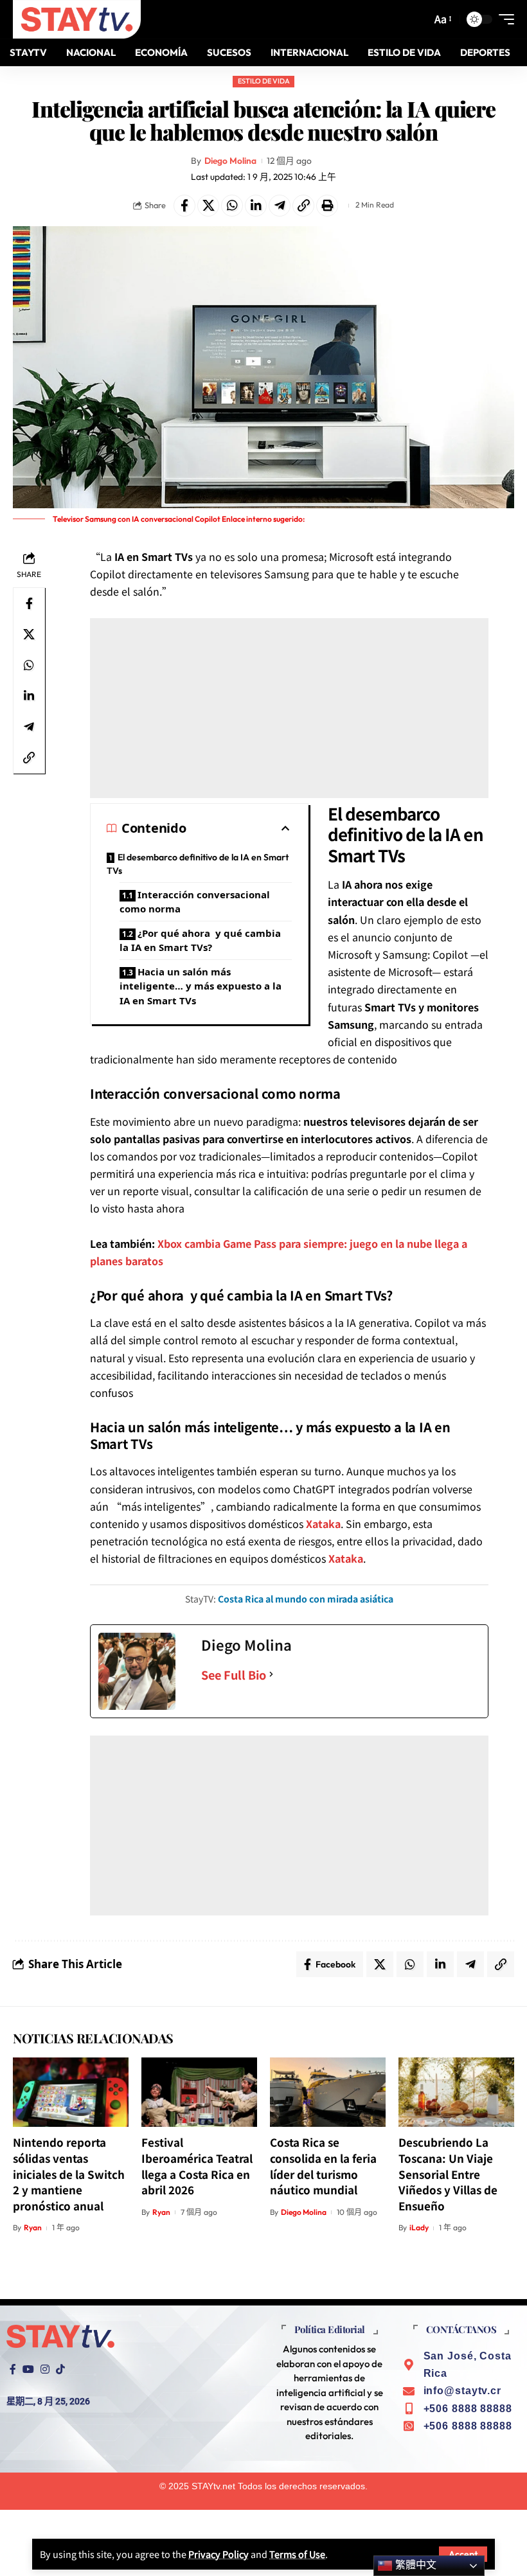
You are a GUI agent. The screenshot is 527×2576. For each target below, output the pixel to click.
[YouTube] (28, 2369)
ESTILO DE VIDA (264, 81)
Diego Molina (230, 161)
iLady (419, 2227)
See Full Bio (234, 1674)
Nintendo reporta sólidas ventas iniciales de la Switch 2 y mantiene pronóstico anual (69, 2174)
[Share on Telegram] (280, 206)
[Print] (327, 206)
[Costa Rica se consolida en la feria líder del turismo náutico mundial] (328, 2092)
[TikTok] (60, 2369)
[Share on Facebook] (184, 206)
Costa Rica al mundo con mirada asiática (306, 1599)
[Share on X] (208, 206)
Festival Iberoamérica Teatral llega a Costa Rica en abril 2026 (197, 2166)
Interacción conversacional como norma (195, 902)
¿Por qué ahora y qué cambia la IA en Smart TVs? (200, 940)
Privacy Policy (219, 2554)
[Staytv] (77, 19)
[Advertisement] (289, 708)
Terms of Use (297, 2554)
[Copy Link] (303, 206)
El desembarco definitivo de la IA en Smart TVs (198, 864)
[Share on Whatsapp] (232, 206)
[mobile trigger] (503, 19)
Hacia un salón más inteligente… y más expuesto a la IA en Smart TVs (201, 986)
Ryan (33, 2227)
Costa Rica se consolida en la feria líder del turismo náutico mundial (323, 2166)
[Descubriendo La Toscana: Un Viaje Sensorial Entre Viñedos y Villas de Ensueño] (456, 2092)
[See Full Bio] (271, 1675)
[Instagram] (45, 2369)
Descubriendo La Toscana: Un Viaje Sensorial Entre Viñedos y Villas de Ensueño (448, 2174)
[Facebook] (13, 2369)
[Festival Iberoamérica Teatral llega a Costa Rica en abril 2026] (199, 2092)
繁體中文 (415, 2565)
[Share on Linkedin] (256, 206)
